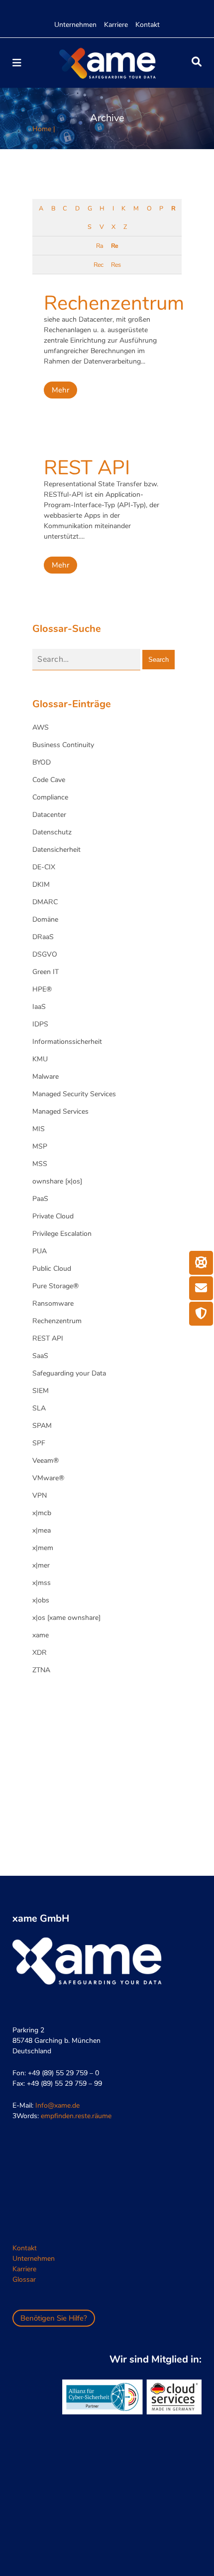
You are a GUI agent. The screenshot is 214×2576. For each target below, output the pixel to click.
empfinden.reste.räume (76, 2116)
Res (116, 265)
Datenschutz (52, 832)
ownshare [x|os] (57, 1181)
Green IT (46, 972)
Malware (46, 1077)
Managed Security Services (74, 1094)
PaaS (40, 1199)
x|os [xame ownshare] (66, 1618)
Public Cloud (52, 1269)
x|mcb (42, 1513)
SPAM (42, 1426)
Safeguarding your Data (69, 1373)
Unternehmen (75, 25)
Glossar (24, 2279)
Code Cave (49, 780)
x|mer (41, 1565)
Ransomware (53, 1303)
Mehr (60, 390)
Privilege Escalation (62, 1234)
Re (114, 246)
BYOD (42, 762)
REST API (87, 468)
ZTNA (41, 1670)
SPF (39, 1443)
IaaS (39, 1007)
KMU (40, 1059)
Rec (98, 265)
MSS (40, 1164)
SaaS (40, 1356)
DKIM (41, 885)
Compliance (50, 797)
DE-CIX (44, 867)
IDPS (40, 1024)
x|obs (41, 1600)
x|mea (42, 1530)
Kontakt (148, 25)
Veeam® (46, 1461)
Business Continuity (63, 745)
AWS (41, 727)
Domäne (45, 919)
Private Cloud (53, 1216)
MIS (39, 1129)
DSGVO (45, 954)
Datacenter (49, 815)
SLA (39, 1408)
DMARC (45, 902)
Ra (100, 246)
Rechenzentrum (114, 303)
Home (42, 129)
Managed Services (60, 1111)
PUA (40, 1251)
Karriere (116, 25)
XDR (40, 1653)
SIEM (41, 1391)
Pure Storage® (55, 1286)
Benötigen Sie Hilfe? (54, 2318)
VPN (40, 1495)
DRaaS (43, 937)
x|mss (42, 1583)
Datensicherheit (56, 850)
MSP (40, 1146)
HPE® (42, 989)
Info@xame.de (57, 2105)
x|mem (43, 1548)
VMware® (48, 1478)
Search (159, 660)
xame (41, 1635)
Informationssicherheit (67, 1042)
